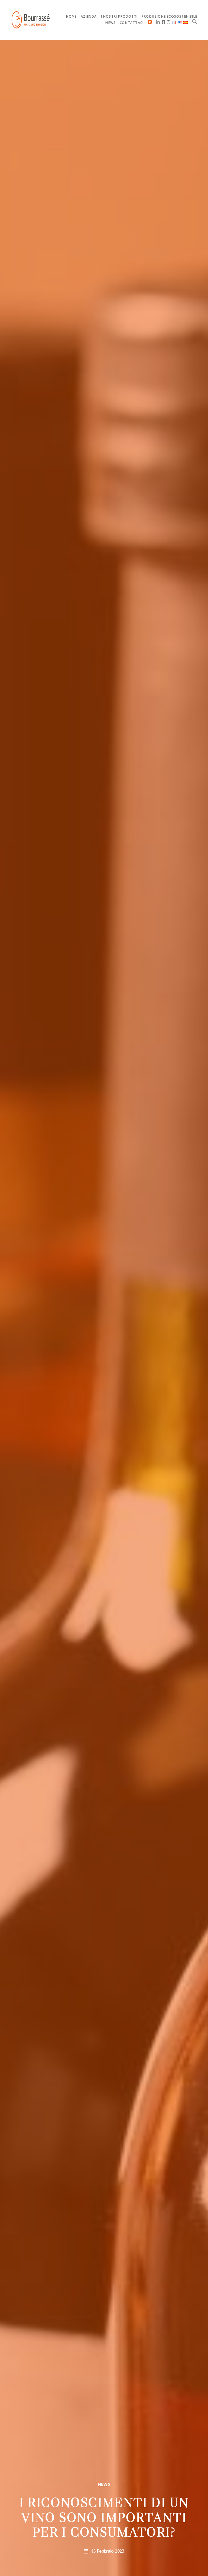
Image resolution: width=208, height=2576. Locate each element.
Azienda (89, 17)
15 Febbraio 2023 (108, 2551)
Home (71, 17)
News (110, 23)
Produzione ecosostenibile (169, 17)
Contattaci (132, 23)
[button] (194, 21)
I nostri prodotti (119, 17)
